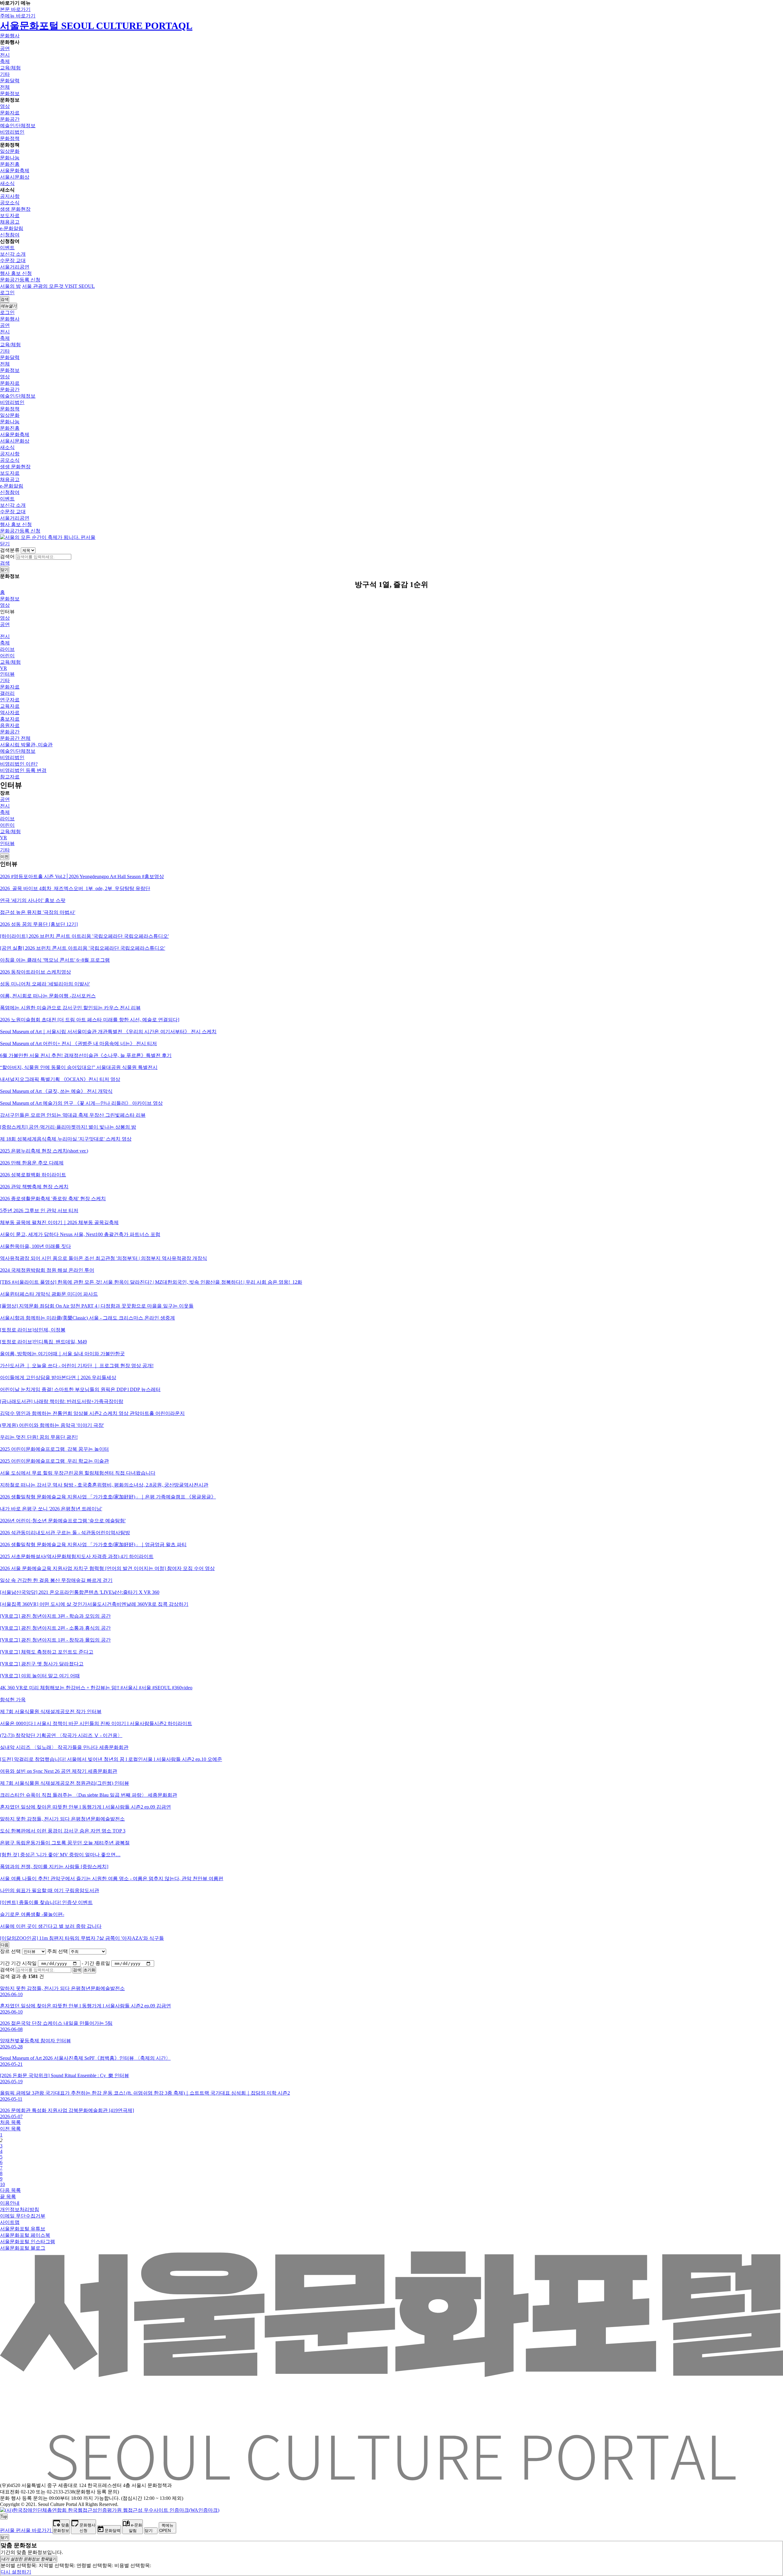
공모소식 (10, 203)
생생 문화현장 (15, 209)
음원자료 (10, 725)
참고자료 (10, 777)
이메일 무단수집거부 (23, 2216)
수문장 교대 (13, 260)
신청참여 (10, 235)
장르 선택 (10, 1951)
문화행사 (10, 36)
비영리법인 (12, 132)
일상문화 (10, 151)
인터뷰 (7, 674)
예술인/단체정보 (18, 126)
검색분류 (10, 550)
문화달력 (10, 81)
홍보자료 (10, 719)
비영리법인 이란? (19, 764)
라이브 (7, 649)
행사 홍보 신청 (16, 273)
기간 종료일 (97, 1963)
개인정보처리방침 (20, 2209)
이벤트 (7, 248)
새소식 (7, 183)
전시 (5, 55)
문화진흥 (10, 164)
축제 (5, 61)
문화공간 (10, 119)
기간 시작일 (24, 1963)
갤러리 (7, 693)
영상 (5, 106)
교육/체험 (10, 68)
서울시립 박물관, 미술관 (26, 745)
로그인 (7, 293)
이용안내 (10, 2203)
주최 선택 (58, 1951)
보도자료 (10, 215)
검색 (5, 563)
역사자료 (10, 713)
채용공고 (10, 222)
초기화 (89, 1970)
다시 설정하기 (16, 2572)
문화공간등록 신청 (20, 280)
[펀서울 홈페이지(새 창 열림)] (48, 537)
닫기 (5, 544)
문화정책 (10, 138)
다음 (5, 1945)
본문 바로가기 (15, 9)
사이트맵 (10, 2222)
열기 (29, 2559)
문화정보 (10, 93)
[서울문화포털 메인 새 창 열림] (391, 2478)
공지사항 (10, 196)
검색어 (7, 557)
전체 (5, 87)
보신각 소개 (13, 254)
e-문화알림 (12, 228)
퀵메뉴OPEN (166, 2528)
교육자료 (10, 706)
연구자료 (10, 700)
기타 (5, 74)
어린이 (7, 656)
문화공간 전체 (15, 738)
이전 (5, 857)
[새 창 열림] (110, 2510)
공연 (5, 48)
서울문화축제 (15, 171)
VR (4, 668)
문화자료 (10, 113)
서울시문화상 (15, 177)
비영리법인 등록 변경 (23, 770)
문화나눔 (10, 158)
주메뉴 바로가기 (18, 16)
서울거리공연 (15, 267)
